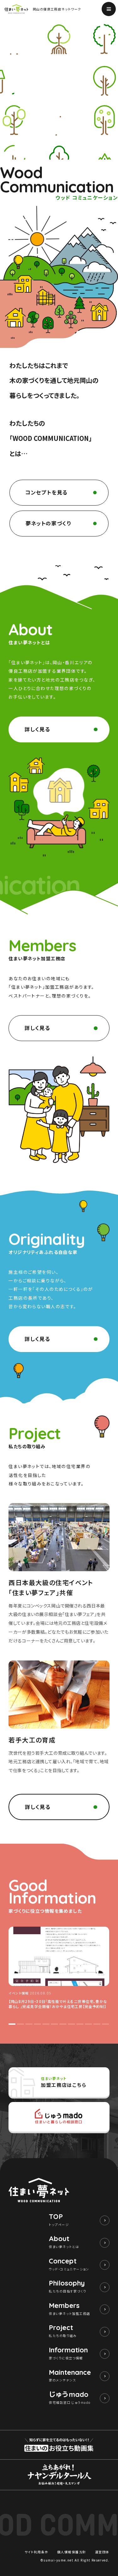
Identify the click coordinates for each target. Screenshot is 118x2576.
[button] (12, 2024)
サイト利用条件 (37, 2552)
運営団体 (102, 2552)
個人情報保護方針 (72, 2552)
